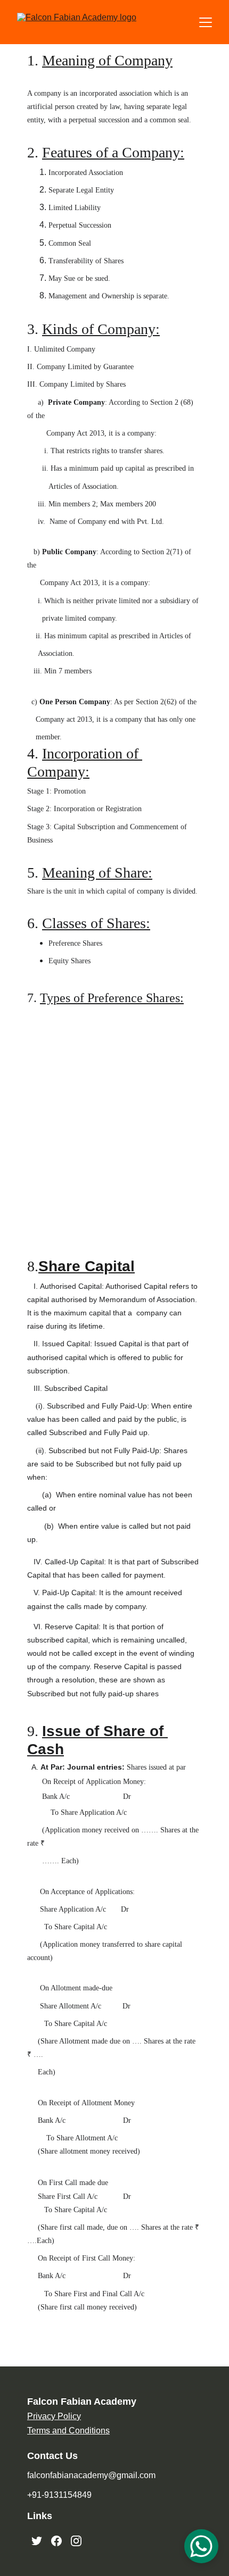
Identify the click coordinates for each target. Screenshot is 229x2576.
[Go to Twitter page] (37, 2541)
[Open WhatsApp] (201, 2546)
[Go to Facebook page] (56, 2541)
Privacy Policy (54, 2416)
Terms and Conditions (68, 2431)
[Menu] (206, 22)
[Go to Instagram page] (76, 2541)
